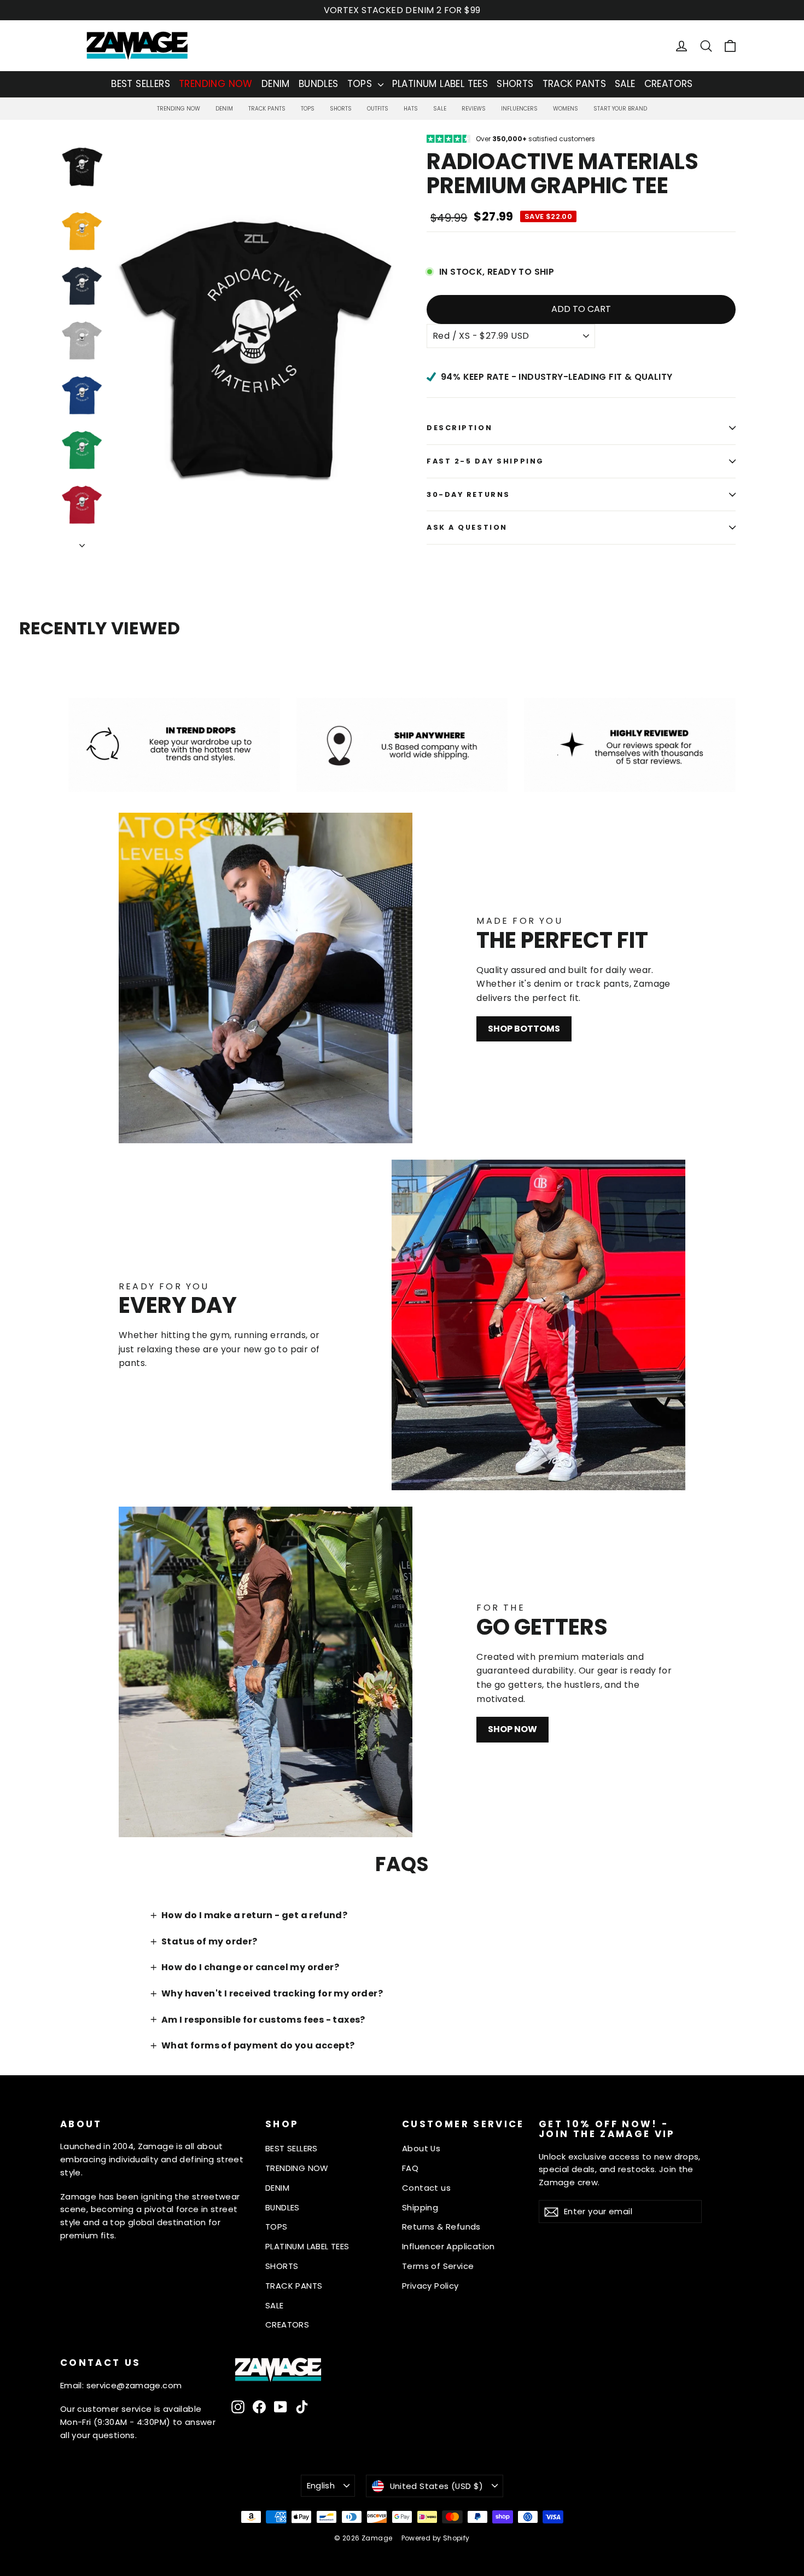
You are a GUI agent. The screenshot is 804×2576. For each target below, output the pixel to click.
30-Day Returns (468, 494)
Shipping (420, 2207)
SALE (625, 84)
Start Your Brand (620, 109)
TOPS (361, 84)
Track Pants (267, 109)
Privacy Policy (430, 2286)
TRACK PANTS (574, 84)
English (321, 2485)
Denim (224, 109)
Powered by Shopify (436, 2538)
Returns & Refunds (441, 2227)
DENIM (276, 84)
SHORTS (515, 84)
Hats (411, 109)
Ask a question (467, 527)
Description (459, 428)
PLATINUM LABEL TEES (440, 84)
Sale (440, 109)
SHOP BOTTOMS (524, 1029)
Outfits (378, 109)
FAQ (410, 2168)
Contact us (426, 2188)
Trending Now (179, 109)
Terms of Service (438, 2266)
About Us (421, 2148)
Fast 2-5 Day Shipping (485, 461)
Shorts (341, 109)
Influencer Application (448, 2246)
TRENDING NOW (216, 84)
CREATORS (669, 84)
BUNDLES (319, 84)
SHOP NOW (512, 1729)
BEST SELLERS (141, 84)
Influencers (519, 109)
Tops (308, 109)
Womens (566, 109)
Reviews (474, 109)
